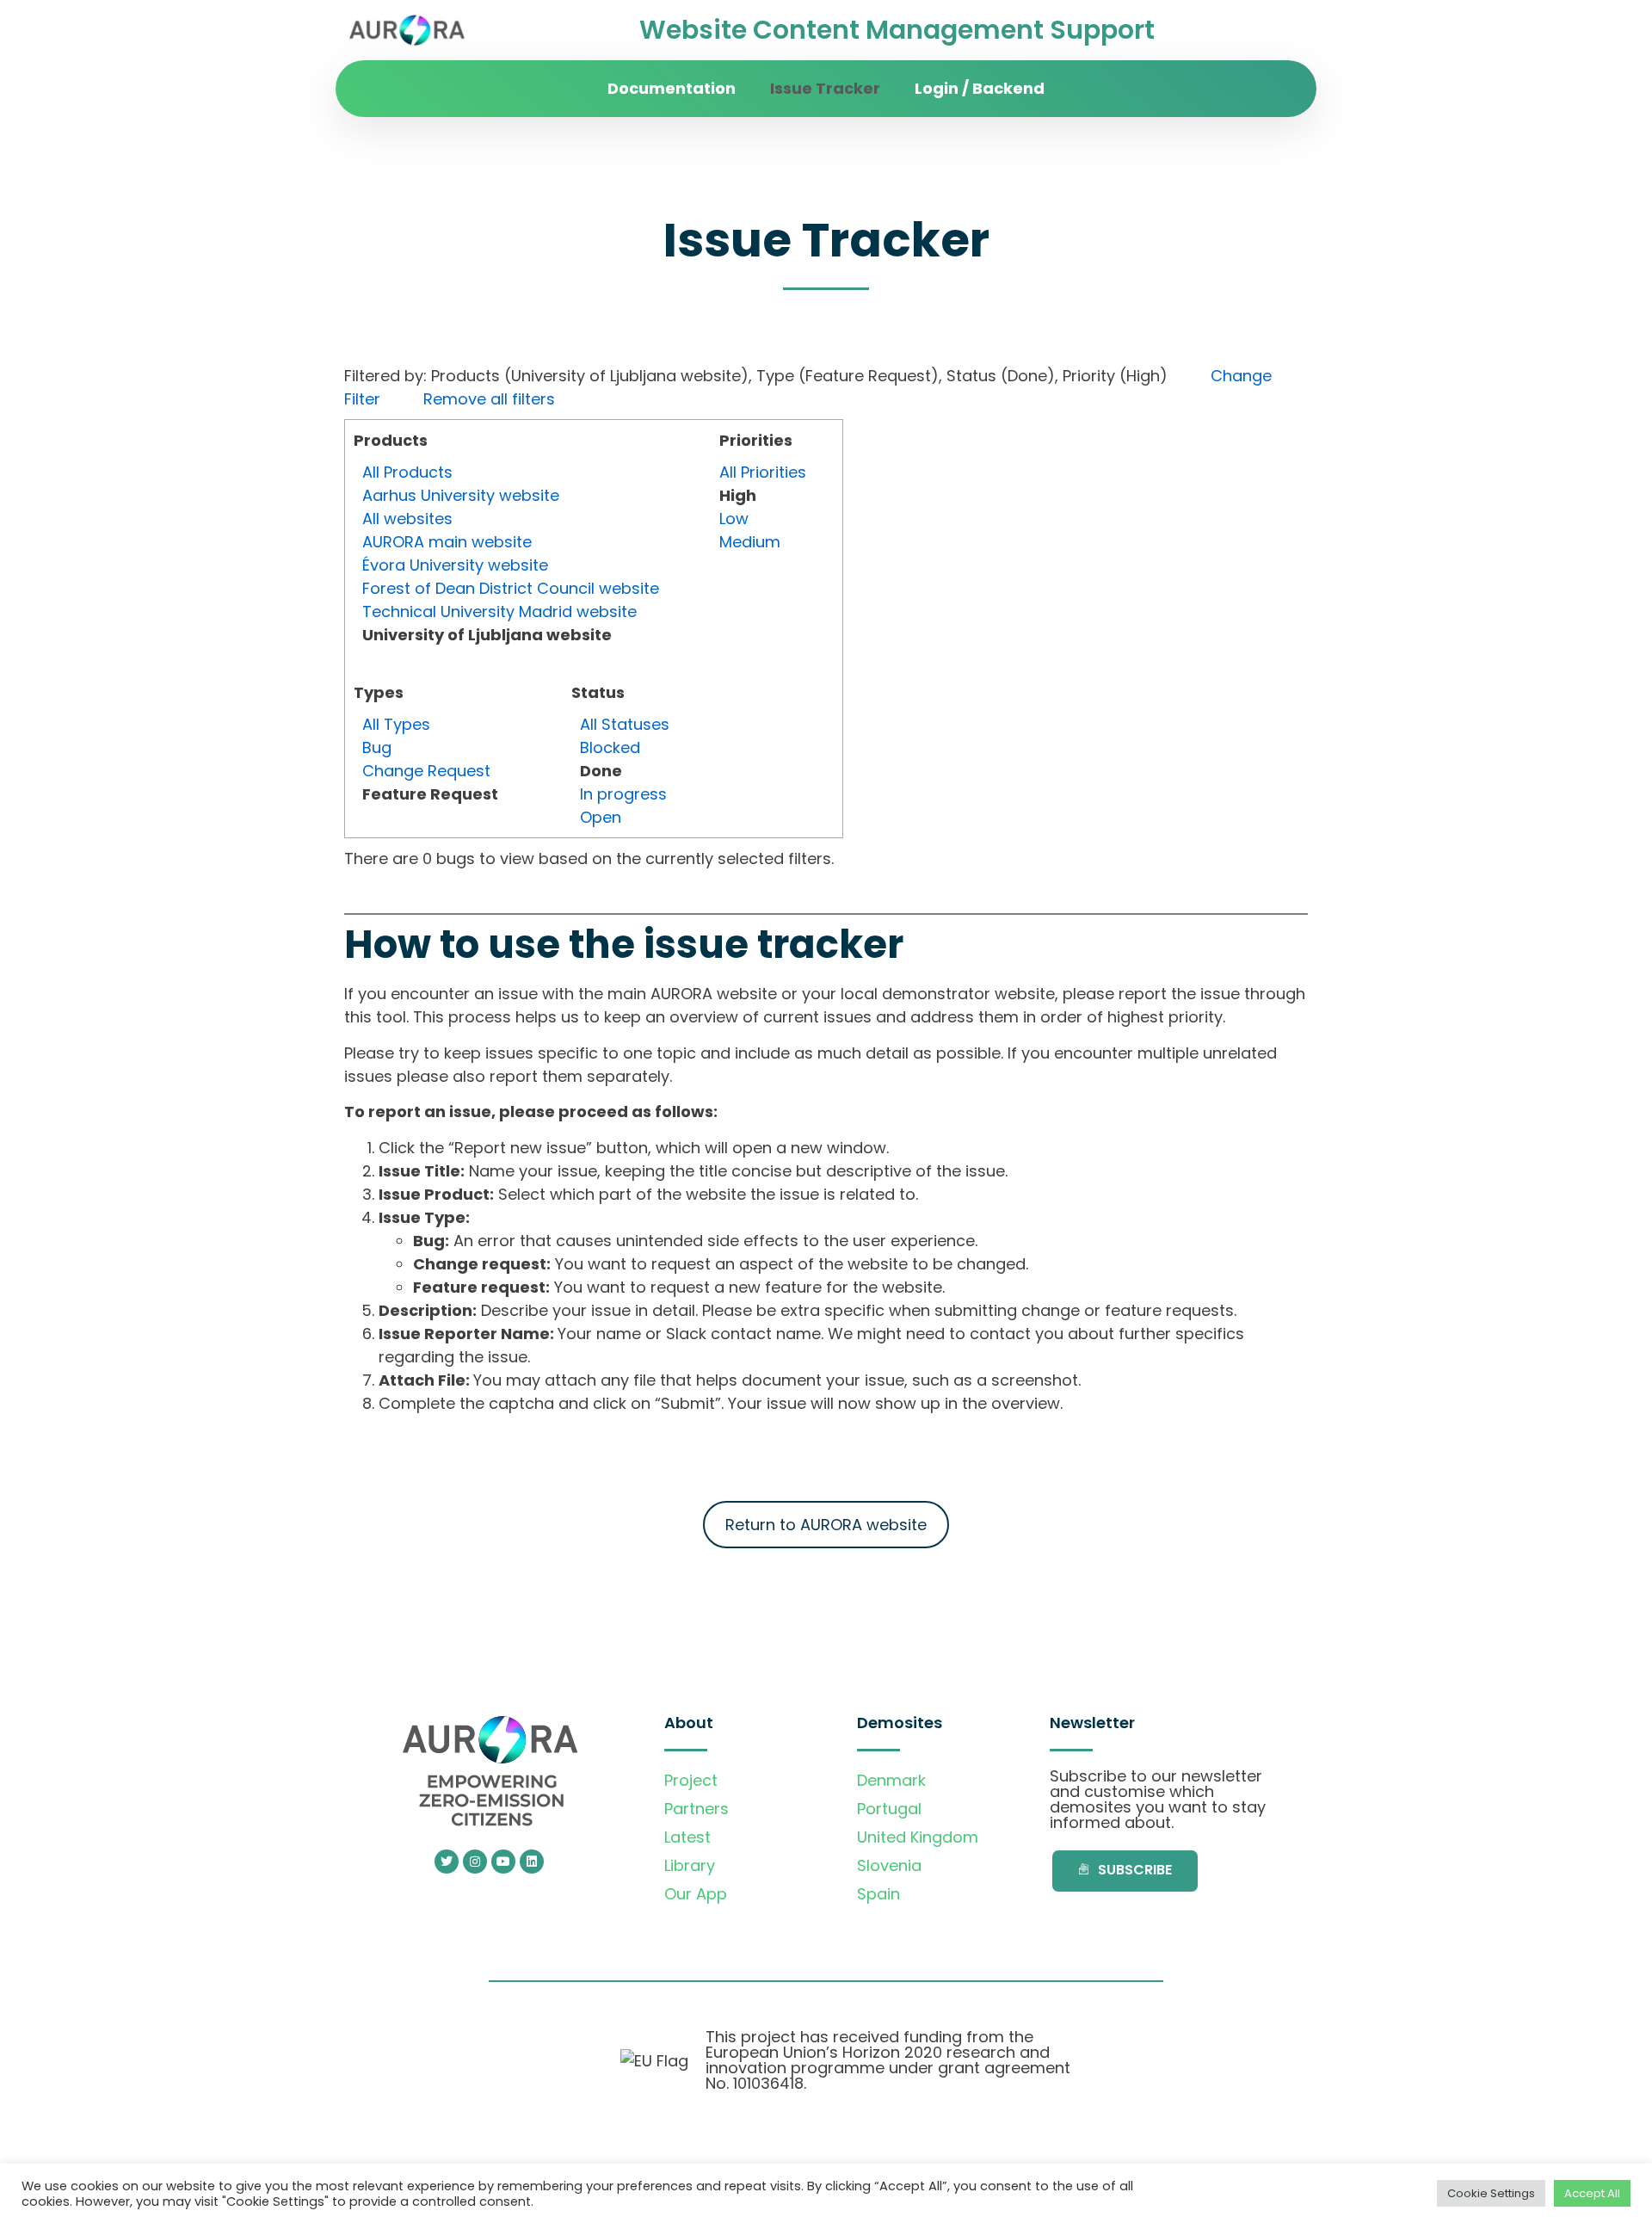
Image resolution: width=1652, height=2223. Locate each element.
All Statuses (625, 724)
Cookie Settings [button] (1491, 2193)
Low (734, 519)
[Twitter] (447, 1862)
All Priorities (763, 472)
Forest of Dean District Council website (511, 588)
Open (601, 817)
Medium (750, 542)
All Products (407, 472)
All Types (396, 724)
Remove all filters (489, 399)
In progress (623, 794)
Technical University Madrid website (499, 611)
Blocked (610, 747)
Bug (377, 747)
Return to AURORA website (826, 1525)
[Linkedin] (532, 1862)
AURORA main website (447, 542)
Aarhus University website (461, 495)
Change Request (426, 771)
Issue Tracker (825, 88)
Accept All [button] (1592, 2193)
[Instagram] (475, 1862)
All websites (407, 519)
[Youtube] (503, 1862)
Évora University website (455, 565)
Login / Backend (980, 88)
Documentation (672, 88)
